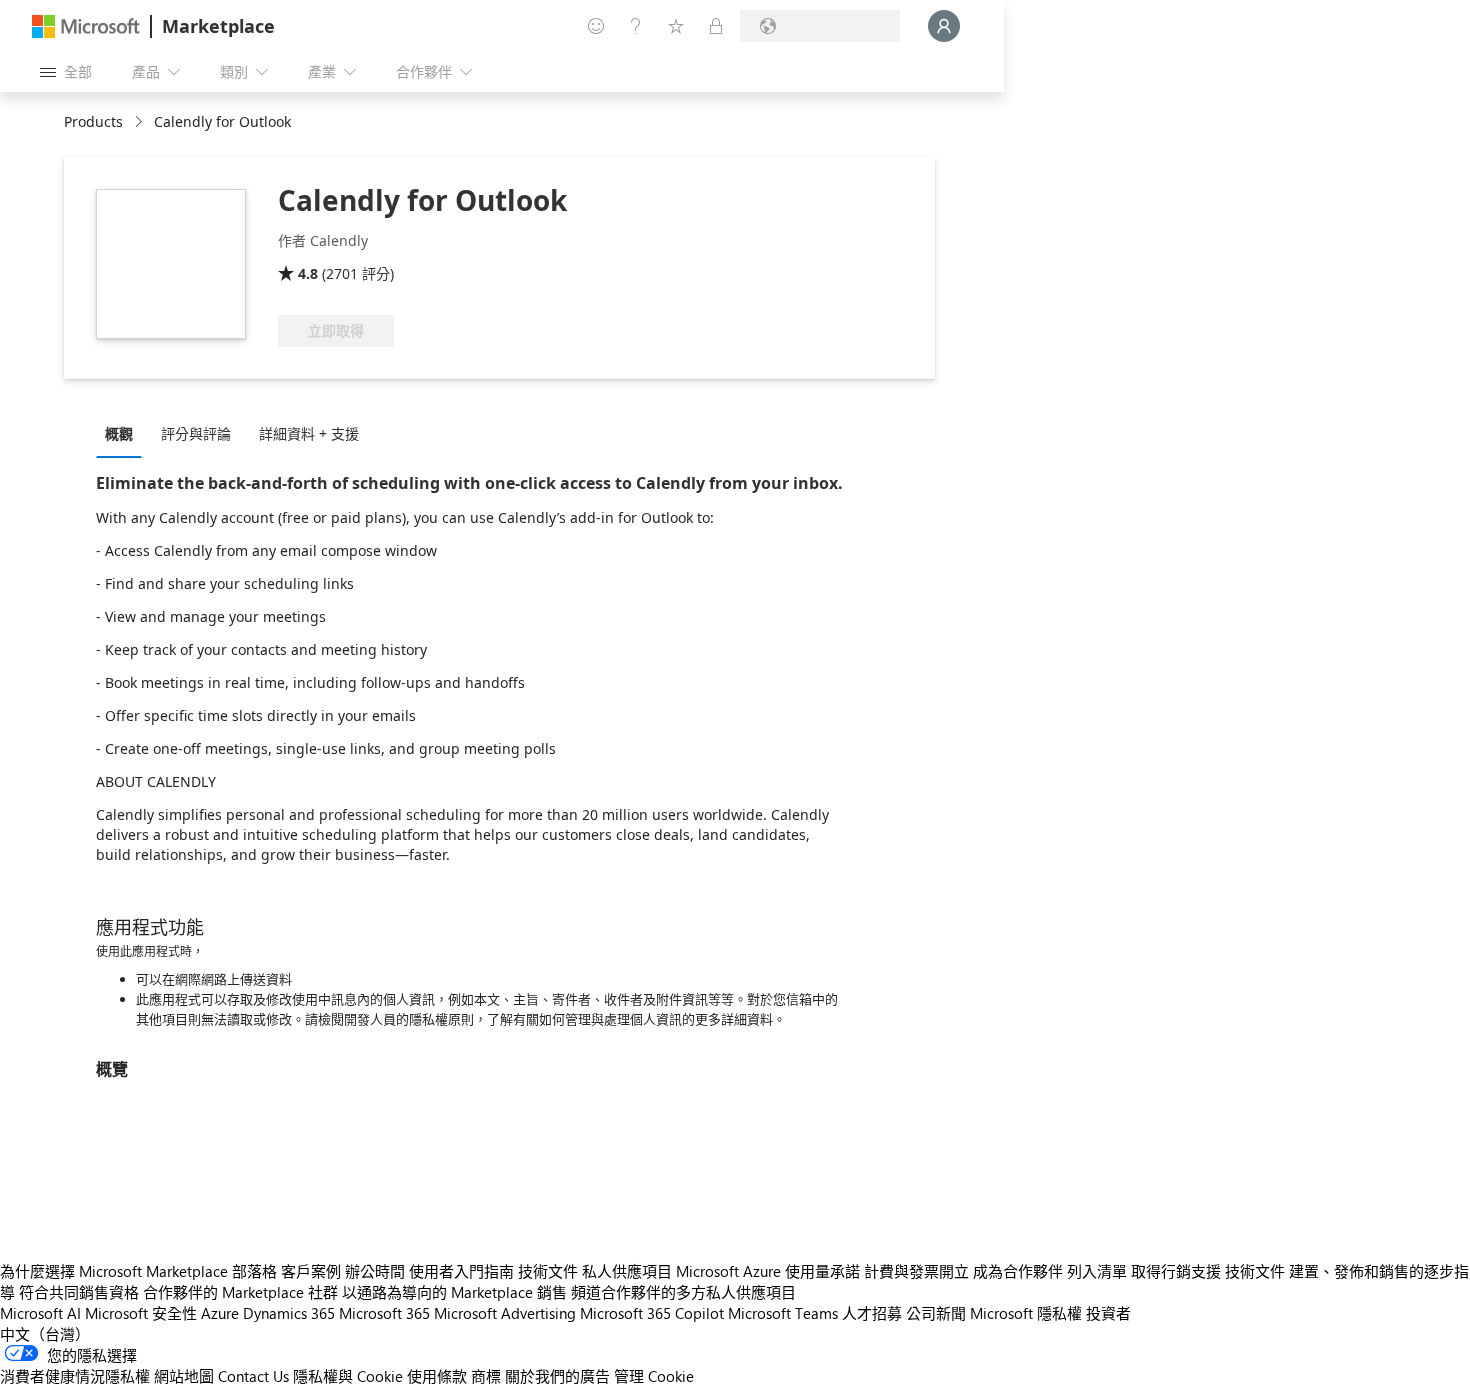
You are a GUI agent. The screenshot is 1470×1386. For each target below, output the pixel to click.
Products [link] (93, 121)
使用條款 (437, 1376)
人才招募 (872, 1313)
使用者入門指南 (461, 1271)
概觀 (119, 433)
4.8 (308, 273)
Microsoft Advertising (505, 1313)
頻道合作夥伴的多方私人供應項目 (683, 1292)
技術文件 (548, 1271)
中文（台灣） (45, 1334)
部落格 (254, 1271)
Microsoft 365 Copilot (652, 1313)
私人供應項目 (627, 1271)
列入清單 (1097, 1271)
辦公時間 (375, 1271)
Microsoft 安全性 (141, 1313)
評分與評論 (196, 433)
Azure (220, 1313)
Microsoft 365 (384, 1313)
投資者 (1108, 1313)
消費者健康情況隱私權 (75, 1376)
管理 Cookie (654, 1376)
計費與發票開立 (916, 1271)
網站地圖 (184, 1376)
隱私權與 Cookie (348, 1376)
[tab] (124, 433)
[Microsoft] (86, 26)
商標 (486, 1376)
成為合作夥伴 (1018, 1271)
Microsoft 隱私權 (1026, 1313)
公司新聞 (936, 1313)
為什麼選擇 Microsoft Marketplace (114, 1271)
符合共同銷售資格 (79, 1292)
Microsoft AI (40, 1313)
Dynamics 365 (289, 1313)
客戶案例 (311, 1271)
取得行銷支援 (1176, 1271)
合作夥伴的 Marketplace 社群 (240, 1292)
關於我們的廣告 (557, 1376)
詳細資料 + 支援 (309, 433)
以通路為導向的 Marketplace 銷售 (454, 1292)
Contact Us (253, 1376)
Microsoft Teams (783, 1313)
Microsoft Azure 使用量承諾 (768, 1271)
